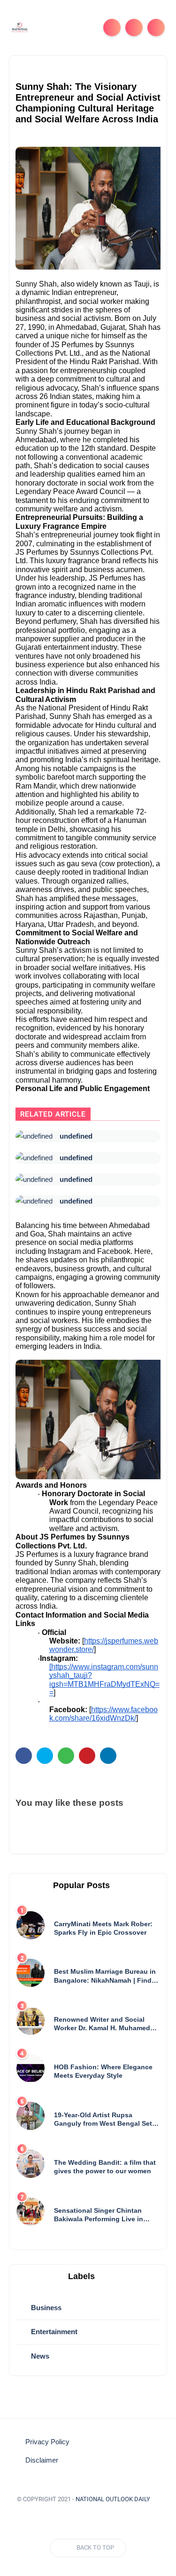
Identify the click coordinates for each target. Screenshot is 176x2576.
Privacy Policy (47, 2442)
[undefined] (34, 1136)
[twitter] (45, 1756)
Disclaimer (42, 2460)
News (39, 2356)
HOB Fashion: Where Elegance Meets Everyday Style (103, 2071)
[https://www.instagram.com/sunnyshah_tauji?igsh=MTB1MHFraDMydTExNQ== (104, 1680)
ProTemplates (88, 2513)
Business (45, 2308)
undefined (76, 1136)
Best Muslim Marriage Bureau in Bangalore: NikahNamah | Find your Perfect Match (105, 1976)
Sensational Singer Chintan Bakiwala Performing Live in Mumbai (99, 2215)
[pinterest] (87, 1756)
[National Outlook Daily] (20, 27)
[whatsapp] (66, 1756)
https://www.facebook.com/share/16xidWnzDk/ (103, 1714)
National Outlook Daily (113, 2499)
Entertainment (53, 2332)
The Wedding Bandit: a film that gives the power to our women (105, 2167)
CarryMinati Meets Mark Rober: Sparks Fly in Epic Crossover (103, 1928)
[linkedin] (108, 1756)
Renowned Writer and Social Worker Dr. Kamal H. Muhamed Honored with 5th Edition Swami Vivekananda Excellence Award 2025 (105, 2024)
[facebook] (24, 1756)
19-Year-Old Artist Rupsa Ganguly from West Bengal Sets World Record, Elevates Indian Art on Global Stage (105, 2119)
